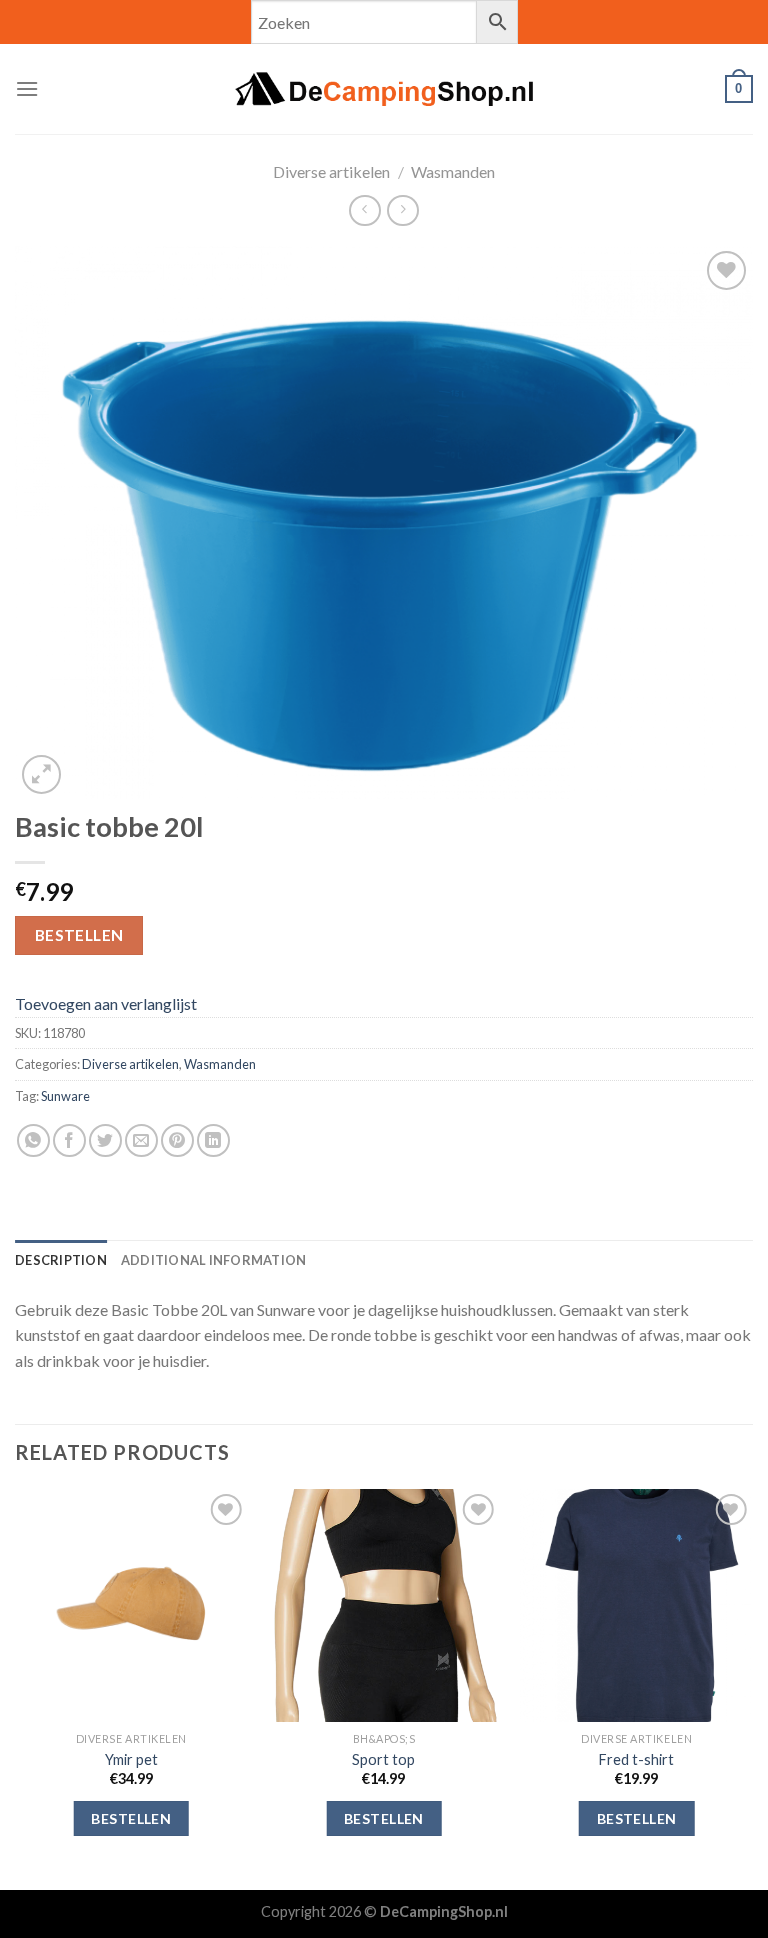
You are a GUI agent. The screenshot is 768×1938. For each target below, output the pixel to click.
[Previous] (16, 1687)
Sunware (65, 1096)
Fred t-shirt (636, 1759)
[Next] (752, 1687)
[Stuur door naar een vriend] (141, 1140)
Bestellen (79, 935)
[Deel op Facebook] (69, 1140)
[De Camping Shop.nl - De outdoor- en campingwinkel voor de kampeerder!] (384, 89)
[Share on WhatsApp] (33, 1140)
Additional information (214, 1260)
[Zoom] (41, 774)
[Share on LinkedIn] (213, 1140)
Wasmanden (453, 171)
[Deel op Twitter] (105, 1140)
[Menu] (27, 88)
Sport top (383, 1759)
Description (61, 1260)
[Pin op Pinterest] (177, 1140)
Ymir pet (131, 1759)
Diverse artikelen (331, 171)
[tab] (61, 1260)
